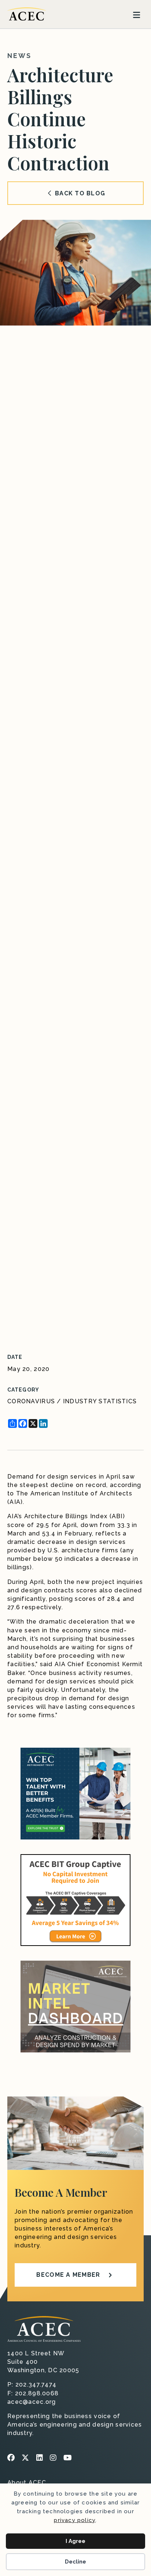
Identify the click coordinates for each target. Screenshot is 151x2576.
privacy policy (75, 2520)
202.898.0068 (37, 2393)
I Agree (75, 2541)
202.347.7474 (36, 2385)
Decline (75, 2562)
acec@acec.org (32, 2402)
